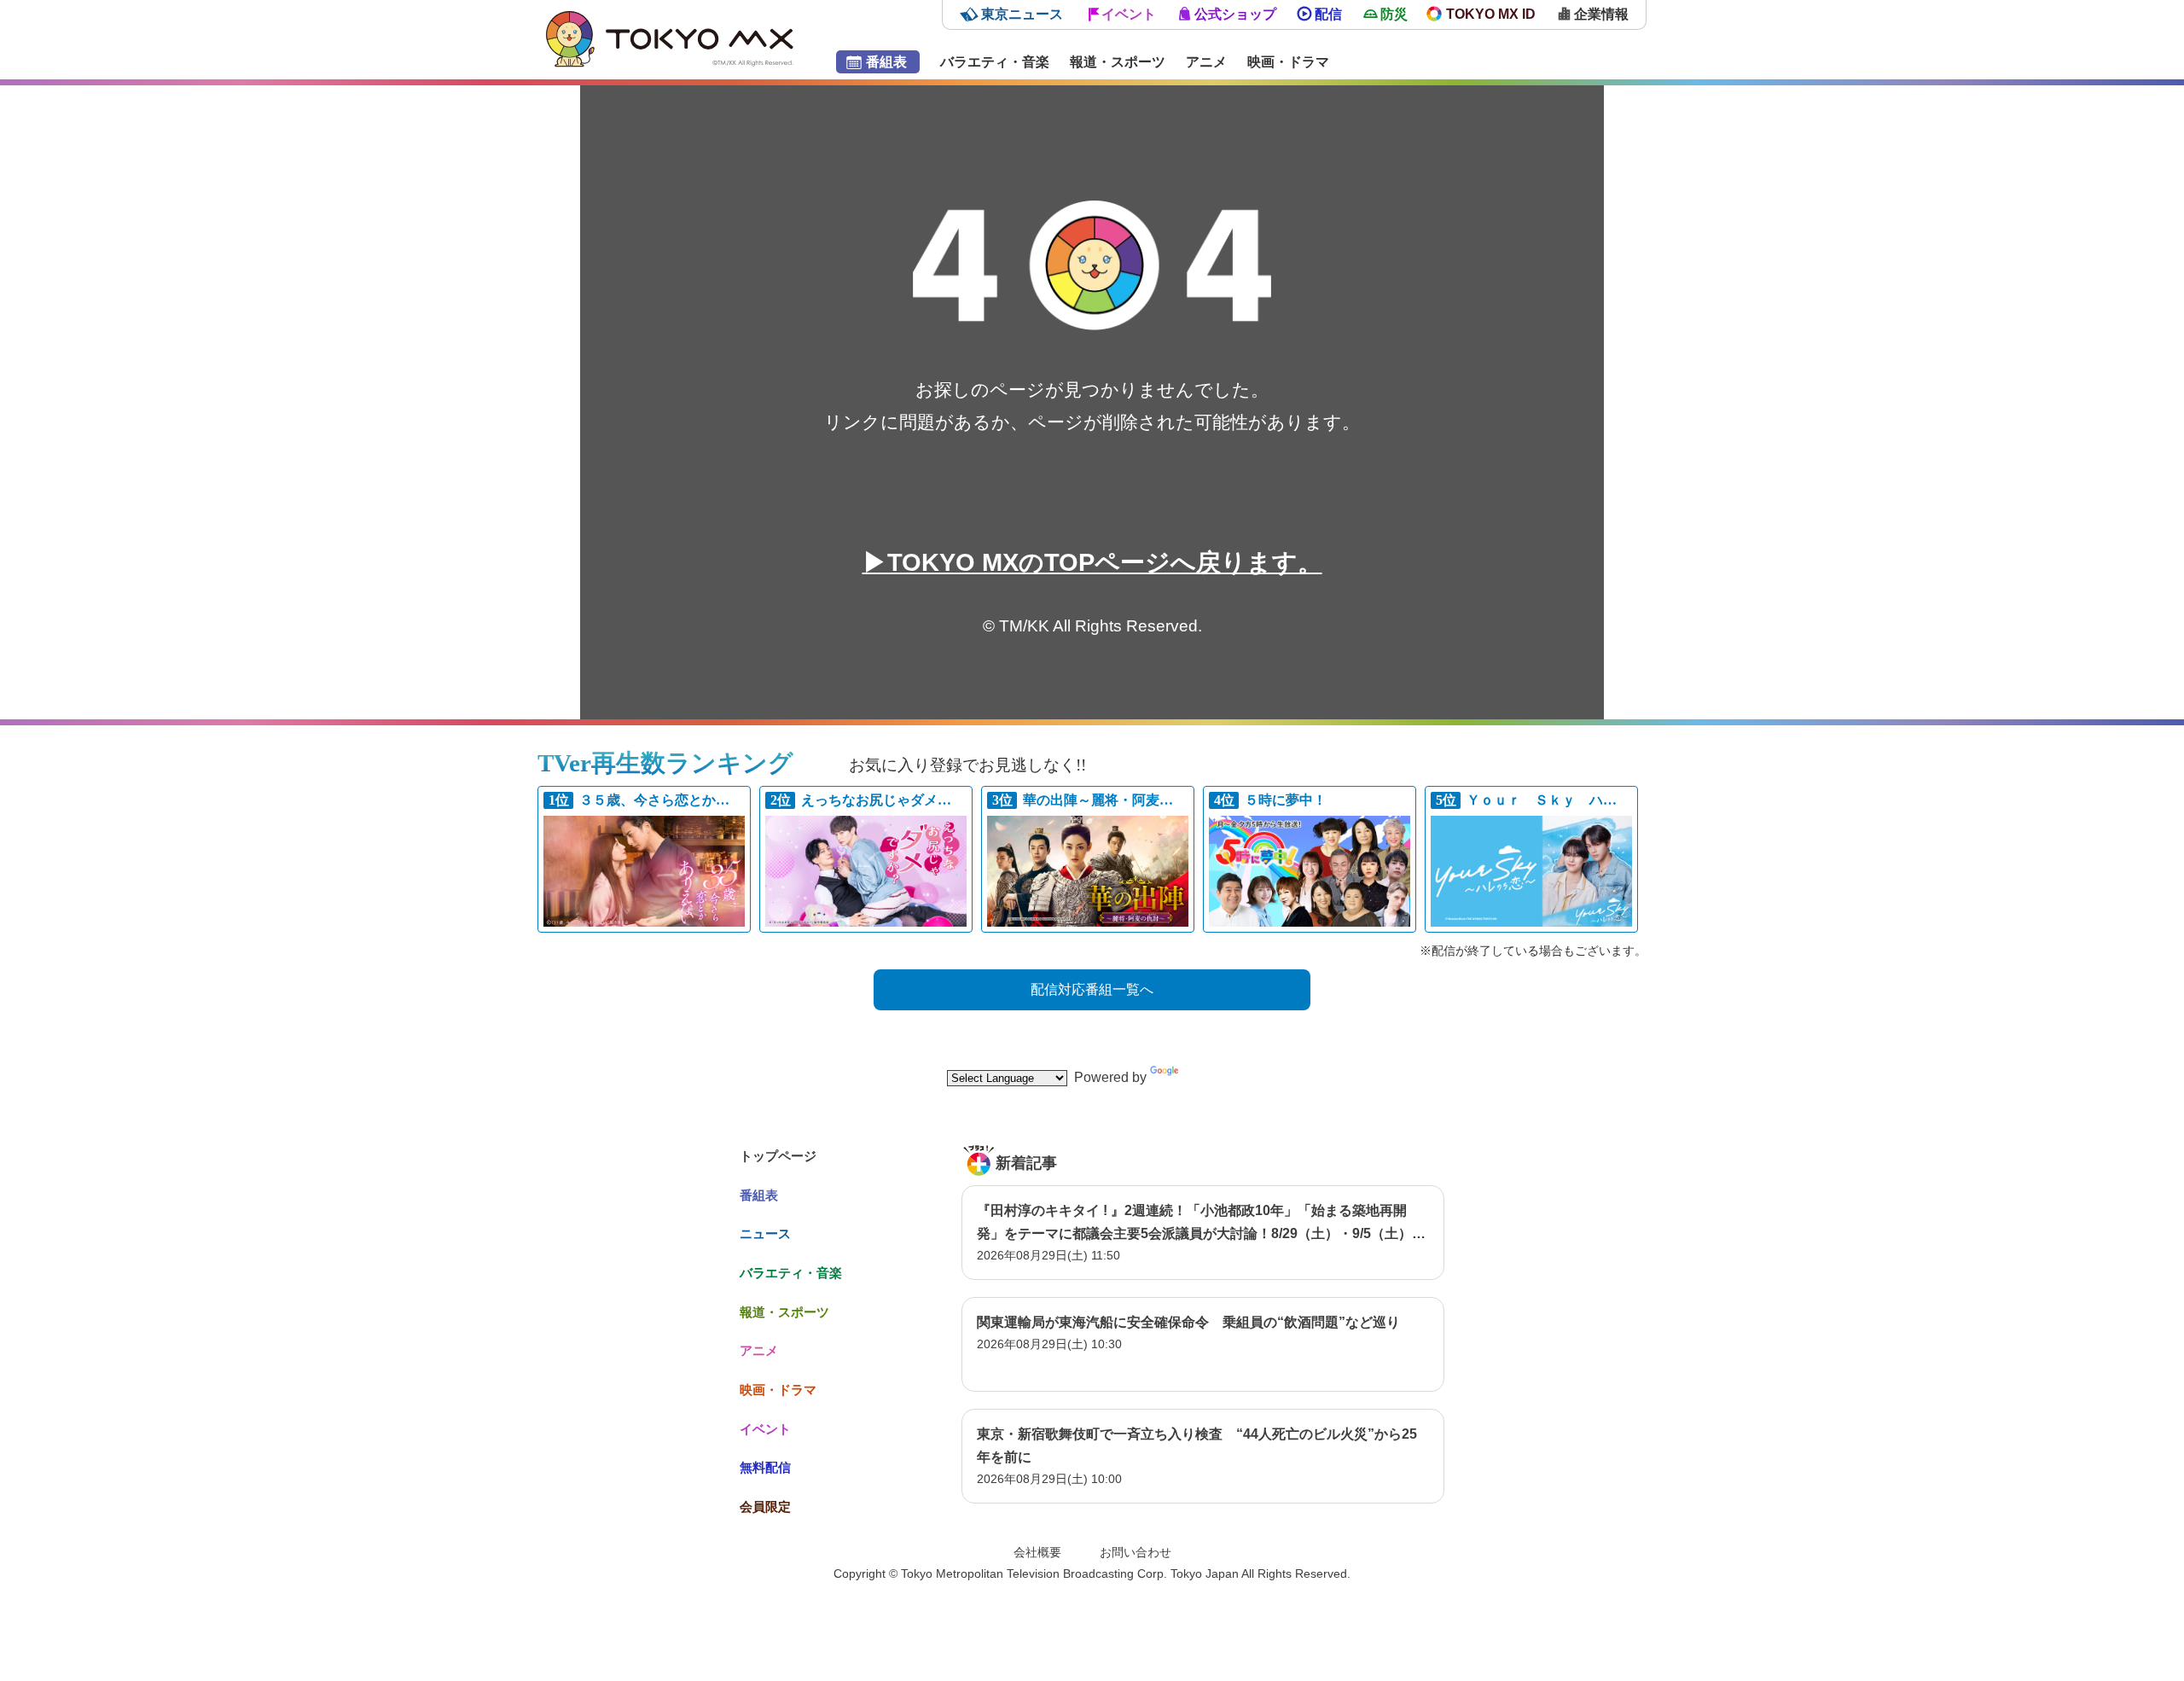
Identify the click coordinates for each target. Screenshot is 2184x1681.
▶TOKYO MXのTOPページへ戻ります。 (1092, 562)
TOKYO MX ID (1491, 14)
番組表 (886, 62)
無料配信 (765, 1467)
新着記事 (1026, 1163)
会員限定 (765, 1507)
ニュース (765, 1233)
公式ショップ (1235, 14)
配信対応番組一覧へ (1092, 989)
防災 (1394, 14)
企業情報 (1601, 14)
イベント (1129, 14)
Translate (1210, 1077)
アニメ (1206, 62)
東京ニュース (1022, 14)
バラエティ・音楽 (995, 62)
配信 (1328, 14)
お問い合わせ (1136, 1552)
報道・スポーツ (1118, 62)
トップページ (778, 1156)
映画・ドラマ (1288, 62)
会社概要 (1037, 1552)
